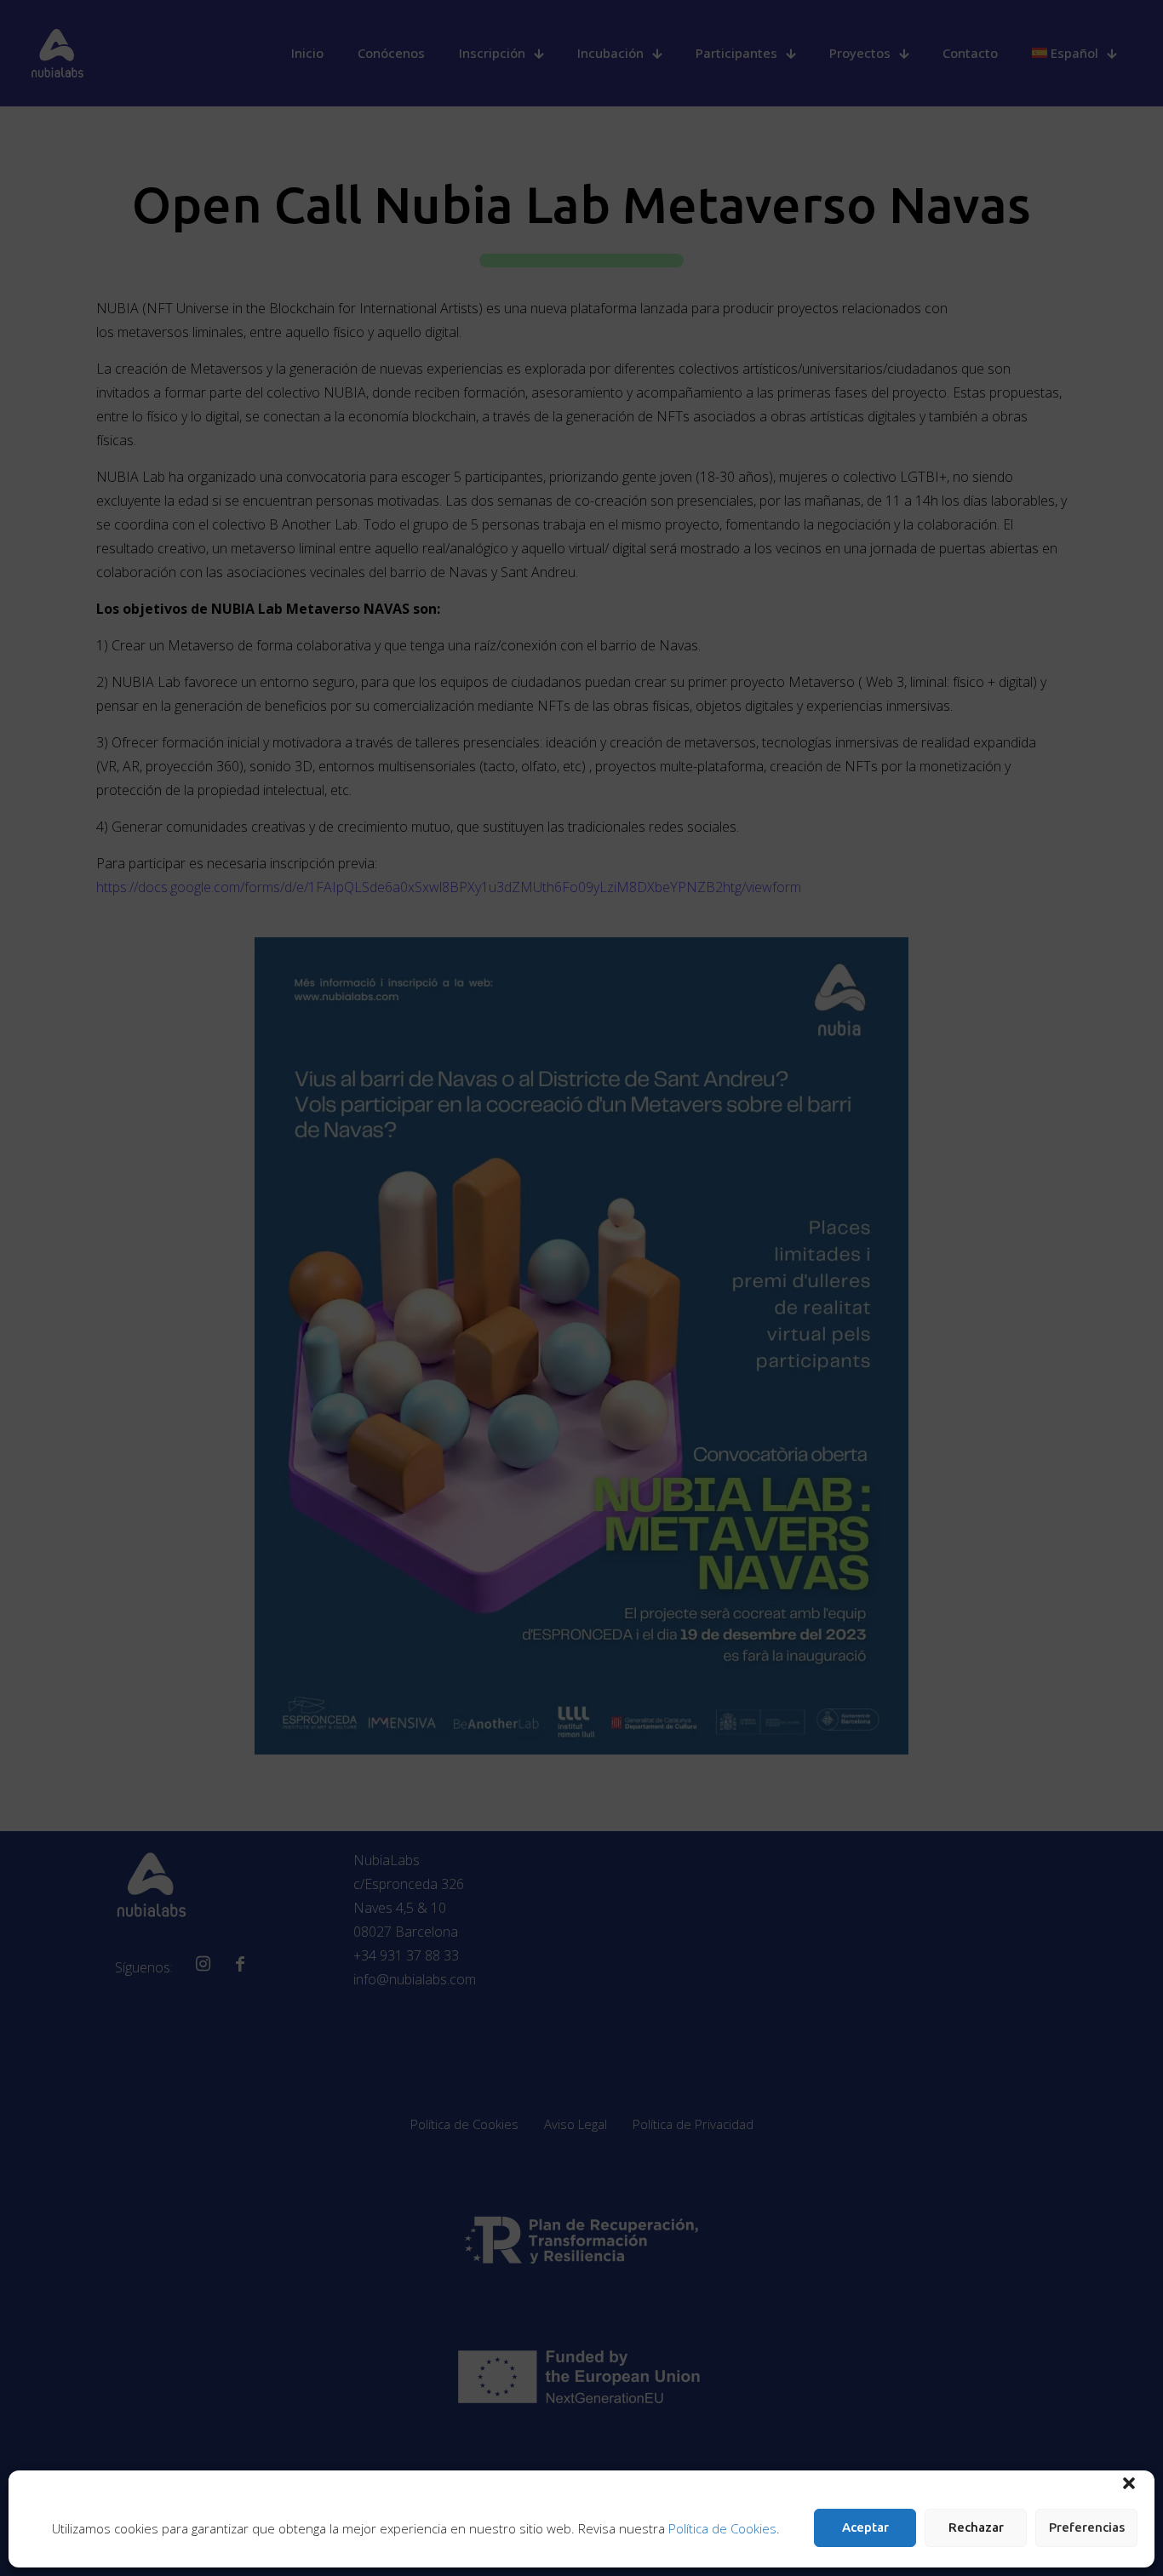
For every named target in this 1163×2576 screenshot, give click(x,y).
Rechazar (976, 2527)
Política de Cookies (722, 2528)
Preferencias (1087, 2527)
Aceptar (865, 2527)
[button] (1129, 2483)
